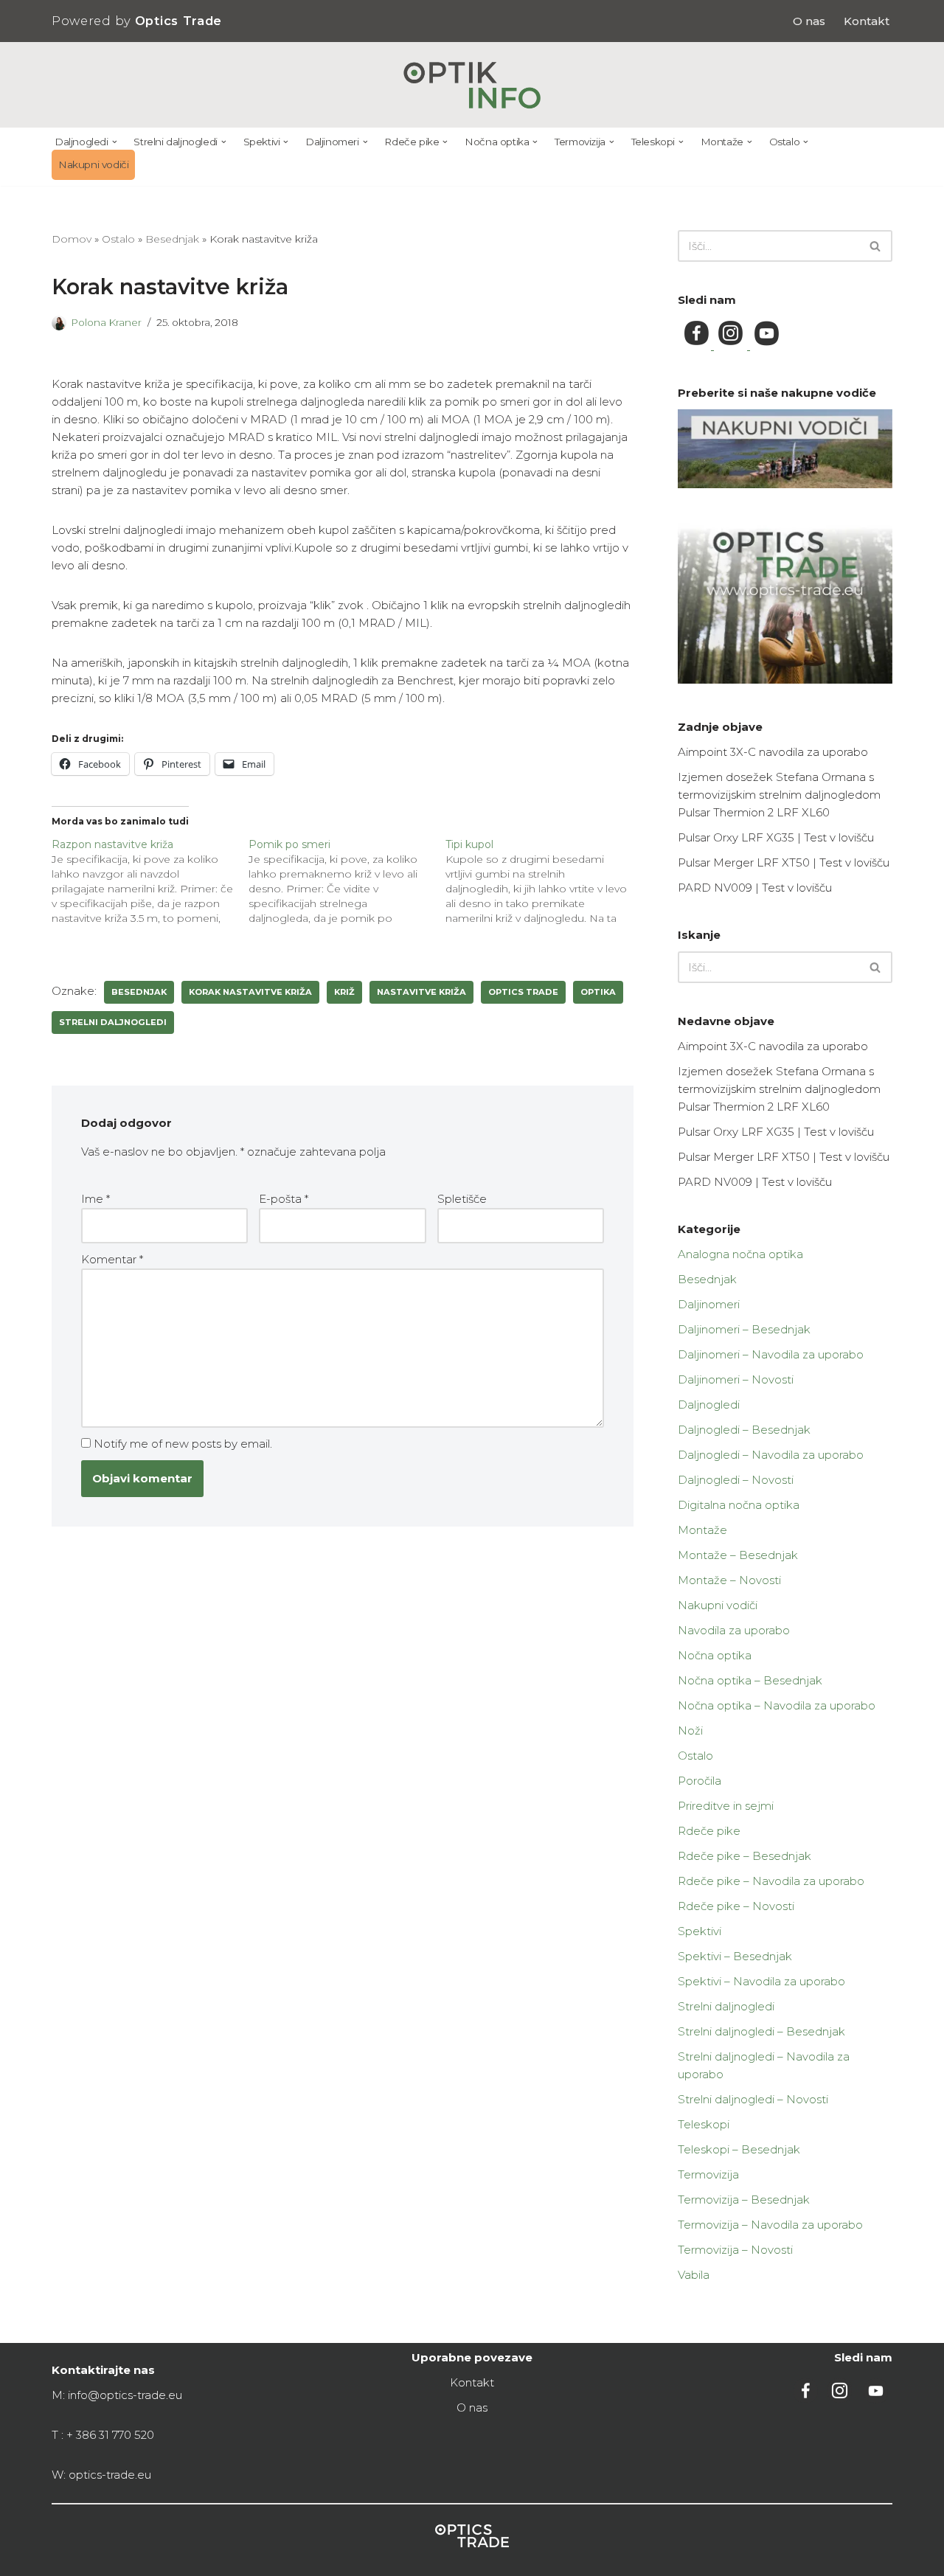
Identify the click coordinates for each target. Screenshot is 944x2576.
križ (344, 992)
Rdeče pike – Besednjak (745, 1856)
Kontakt (867, 21)
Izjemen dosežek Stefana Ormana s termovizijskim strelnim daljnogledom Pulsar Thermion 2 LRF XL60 (779, 795)
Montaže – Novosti (729, 1580)
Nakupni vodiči (93, 164)
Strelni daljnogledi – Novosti (753, 2099)
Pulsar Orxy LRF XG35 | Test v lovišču (776, 837)
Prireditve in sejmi (726, 1806)
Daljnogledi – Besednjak (744, 1430)
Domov (72, 239)
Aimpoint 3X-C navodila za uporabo (773, 752)
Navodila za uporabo (734, 1630)
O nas (809, 21)
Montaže (702, 1530)
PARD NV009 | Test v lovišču (755, 888)
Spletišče (462, 1199)
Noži (690, 1730)
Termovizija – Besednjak (744, 2200)
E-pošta (284, 1199)
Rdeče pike (709, 1831)
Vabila (694, 2275)
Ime (96, 1199)
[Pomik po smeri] (347, 881)
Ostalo (118, 239)
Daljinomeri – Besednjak (744, 1329)
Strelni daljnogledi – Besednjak (761, 2031)
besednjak (139, 992)
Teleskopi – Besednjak (739, 2149)
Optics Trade (523, 992)
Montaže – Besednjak (738, 1555)
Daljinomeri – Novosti (736, 1379)
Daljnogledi (709, 1405)
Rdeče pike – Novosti (736, 1906)
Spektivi (700, 1931)
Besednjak (172, 239)
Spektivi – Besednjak (735, 1956)
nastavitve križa (421, 992)
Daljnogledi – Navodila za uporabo (771, 1455)
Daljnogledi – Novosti (736, 1480)
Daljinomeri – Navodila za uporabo (771, 1354)
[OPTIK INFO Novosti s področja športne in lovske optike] (472, 85)
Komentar (112, 1259)
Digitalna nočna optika (739, 1505)
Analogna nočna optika (740, 1254)
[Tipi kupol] (544, 881)
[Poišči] (876, 246)
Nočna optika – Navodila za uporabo (777, 1705)
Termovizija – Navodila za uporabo (770, 2225)
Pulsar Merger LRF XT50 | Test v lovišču (784, 862)
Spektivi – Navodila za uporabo (761, 1981)
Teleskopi (704, 2124)
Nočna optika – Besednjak (750, 1680)
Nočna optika (715, 1655)
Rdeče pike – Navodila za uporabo (771, 1881)
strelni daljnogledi (113, 1022)
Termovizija (708, 2174)
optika (598, 992)
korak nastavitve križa (250, 992)
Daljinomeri (709, 1304)
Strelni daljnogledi (726, 2006)
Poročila (700, 1781)
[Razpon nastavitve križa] (150, 881)
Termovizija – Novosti (735, 2250)
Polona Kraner (106, 322)
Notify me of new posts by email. (183, 1444)
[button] (115, 142)
